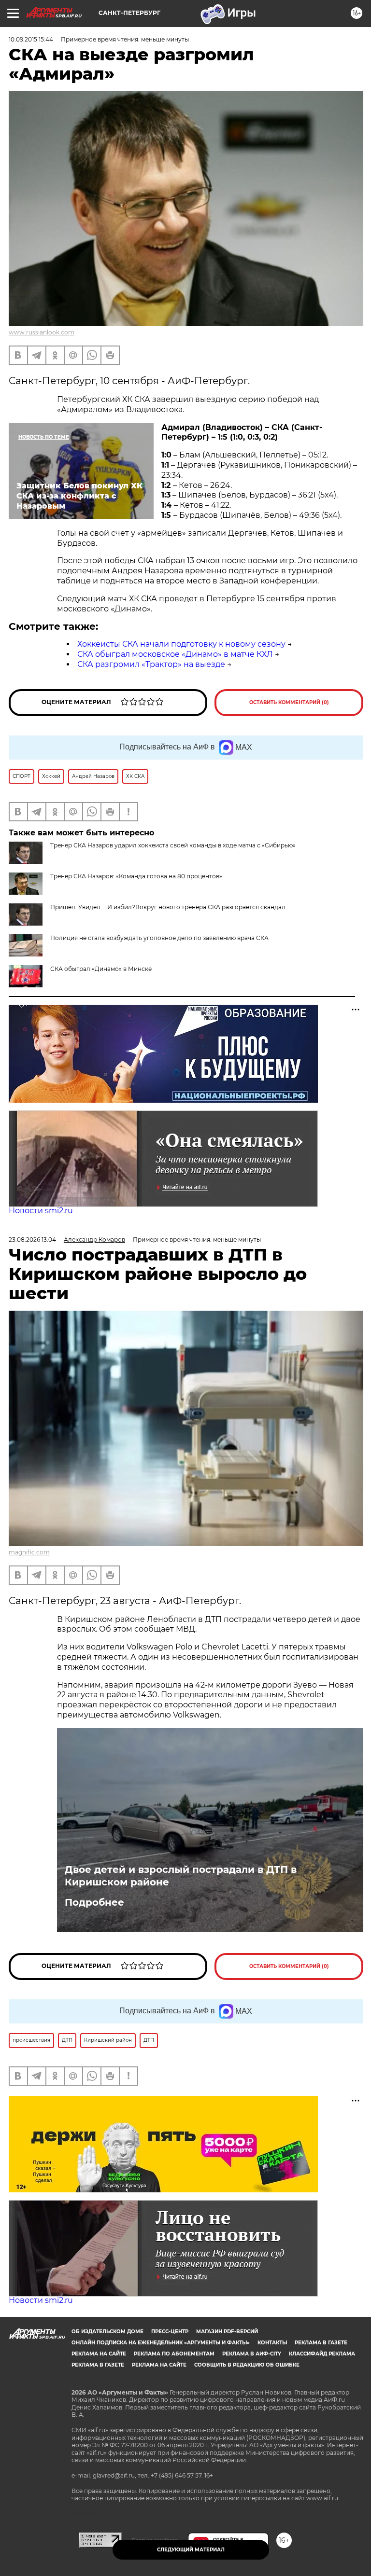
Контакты (272, 2343)
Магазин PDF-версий (227, 2332)
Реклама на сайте (99, 2354)
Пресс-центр (170, 2332)
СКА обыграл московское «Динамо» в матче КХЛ (175, 654)
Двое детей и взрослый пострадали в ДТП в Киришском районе (181, 1876)
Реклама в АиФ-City (252, 2354)
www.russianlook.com (42, 332)
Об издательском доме (107, 2332)
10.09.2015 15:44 (31, 39)
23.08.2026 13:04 (32, 1240)
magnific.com (29, 1552)
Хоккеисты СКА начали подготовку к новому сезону (181, 644)
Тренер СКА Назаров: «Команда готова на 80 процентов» (136, 876)
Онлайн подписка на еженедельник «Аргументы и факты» (161, 2343)
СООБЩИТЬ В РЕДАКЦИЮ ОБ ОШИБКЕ (247, 2365)
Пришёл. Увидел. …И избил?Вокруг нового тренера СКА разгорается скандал (168, 907)
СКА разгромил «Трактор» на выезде (151, 664)
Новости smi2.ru (41, 1211)
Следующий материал (191, 2550)
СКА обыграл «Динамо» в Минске (101, 969)
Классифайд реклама (322, 2354)
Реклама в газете (321, 2343)
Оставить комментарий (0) (289, 702)
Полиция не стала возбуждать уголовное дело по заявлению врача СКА (159, 938)
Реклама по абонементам (174, 2354)
